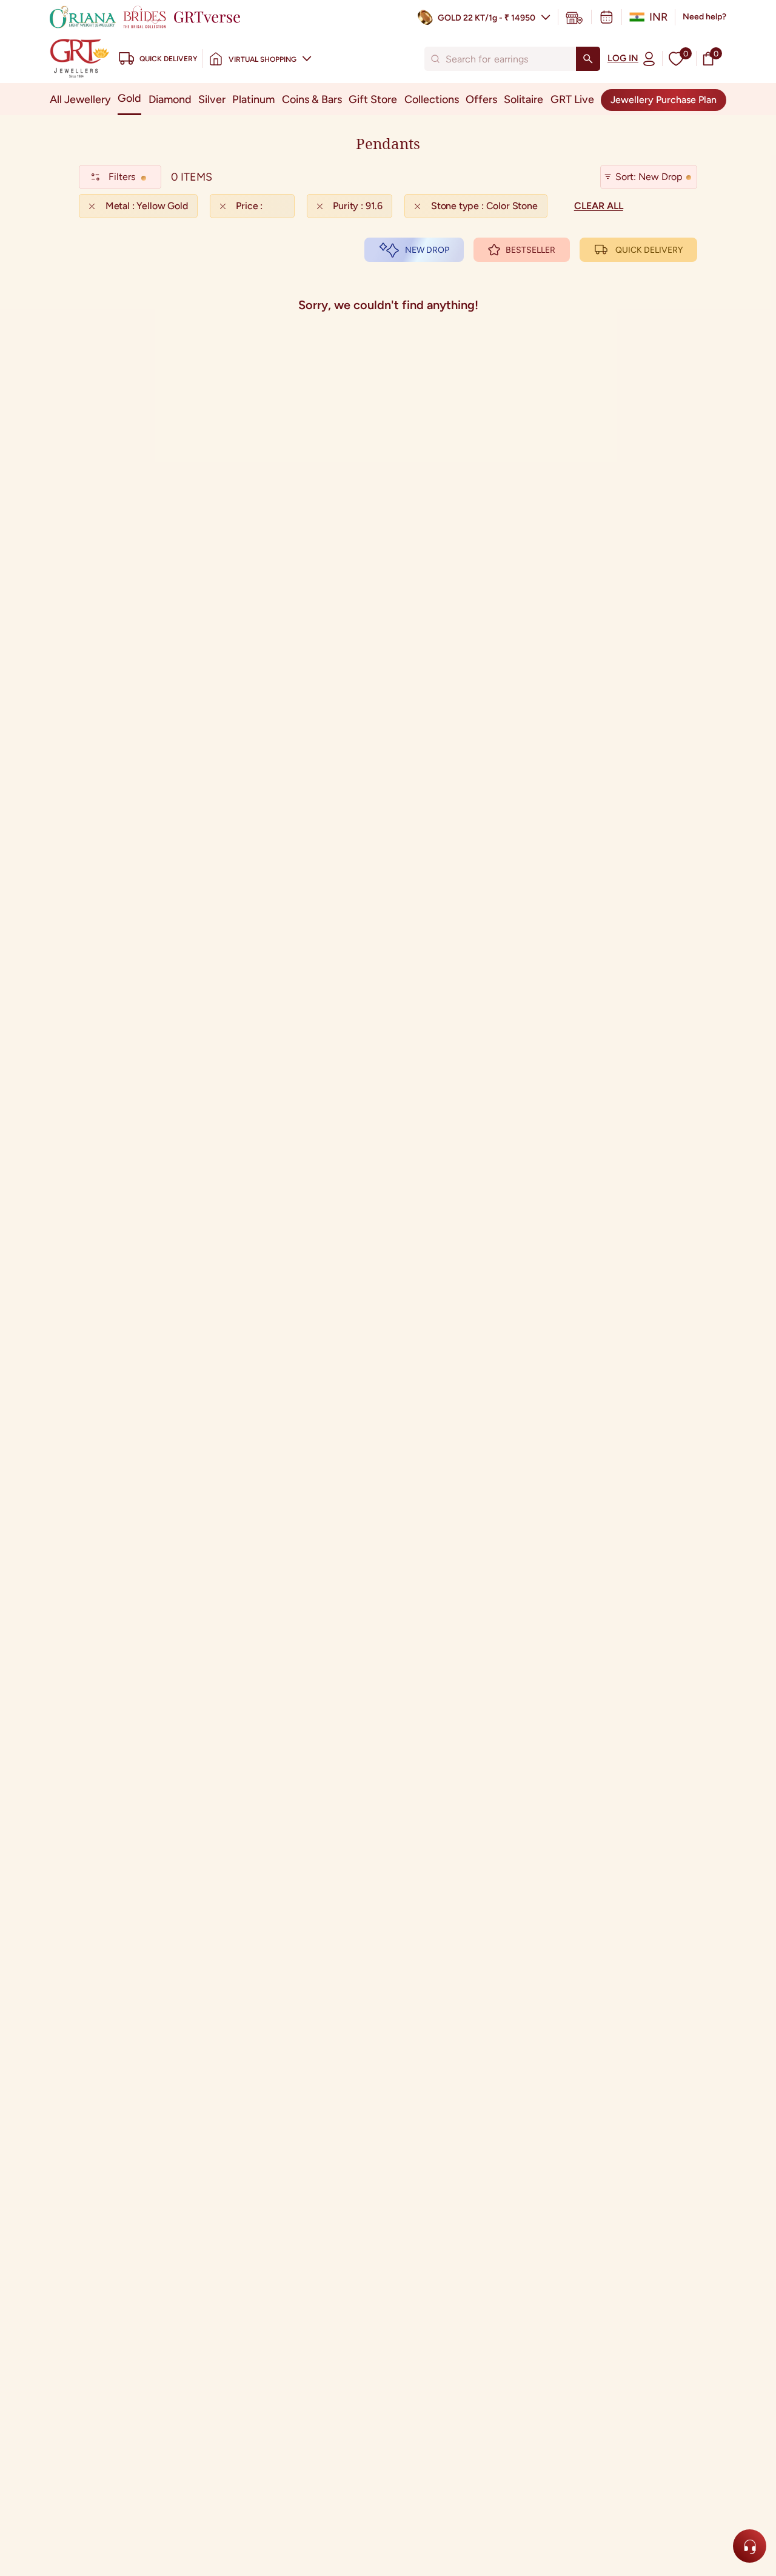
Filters (122, 177)
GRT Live (572, 99)
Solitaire (523, 99)
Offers (481, 99)
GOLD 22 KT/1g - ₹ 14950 (487, 18)
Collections (432, 99)
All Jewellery (80, 99)
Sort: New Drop (649, 177)
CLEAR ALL (599, 206)
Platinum (253, 99)
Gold (129, 98)
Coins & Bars (312, 99)
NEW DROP (427, 250)
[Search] (588, 59)
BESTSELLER (530, 250)
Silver (212, 99)
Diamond (170, 99)
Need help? (704, 17)
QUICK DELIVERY (649, 250)
